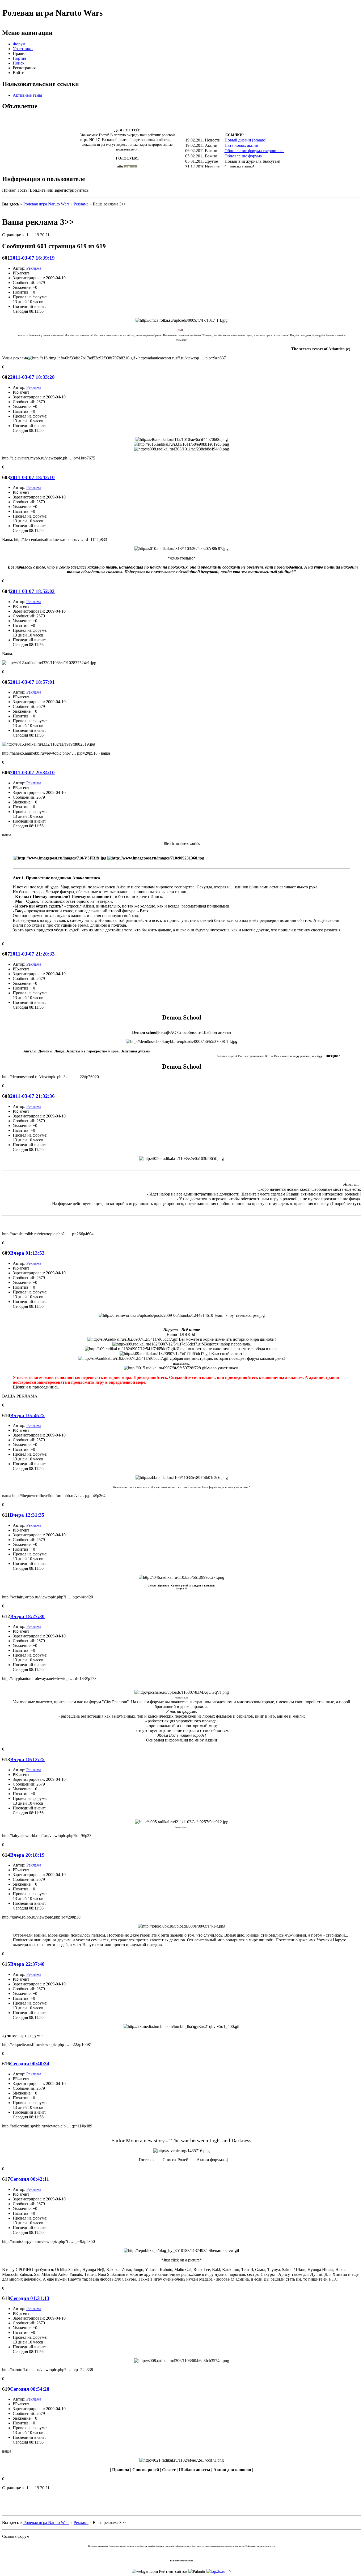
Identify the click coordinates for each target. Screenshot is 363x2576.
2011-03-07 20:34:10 (32, 773)
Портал (19, 58)
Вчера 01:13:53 (27, 1253)
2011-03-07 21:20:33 (32, 954)
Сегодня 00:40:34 (30, 2064)
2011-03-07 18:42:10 (32, 477)
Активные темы (27, 95)
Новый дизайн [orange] (245, 140)
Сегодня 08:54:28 (30, 2389)
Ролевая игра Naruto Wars (46, 204)
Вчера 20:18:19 (27, 1855)
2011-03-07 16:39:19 (32, 258)
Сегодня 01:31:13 (30, 2298)
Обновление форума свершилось (254, 151)
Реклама (81, 204)
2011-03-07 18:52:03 (32, 591)
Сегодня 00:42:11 (30, 2179)
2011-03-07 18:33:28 (32, 377)
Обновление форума (243, 156)
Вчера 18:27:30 (27, 1616)
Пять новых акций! (242, 145)
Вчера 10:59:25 (27, 1415)
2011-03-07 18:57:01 (32, 682)
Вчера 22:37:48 (27, 1964)
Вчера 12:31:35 (27, 1515)
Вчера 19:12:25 (27, 1759)
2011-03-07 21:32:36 (32, 1096)
